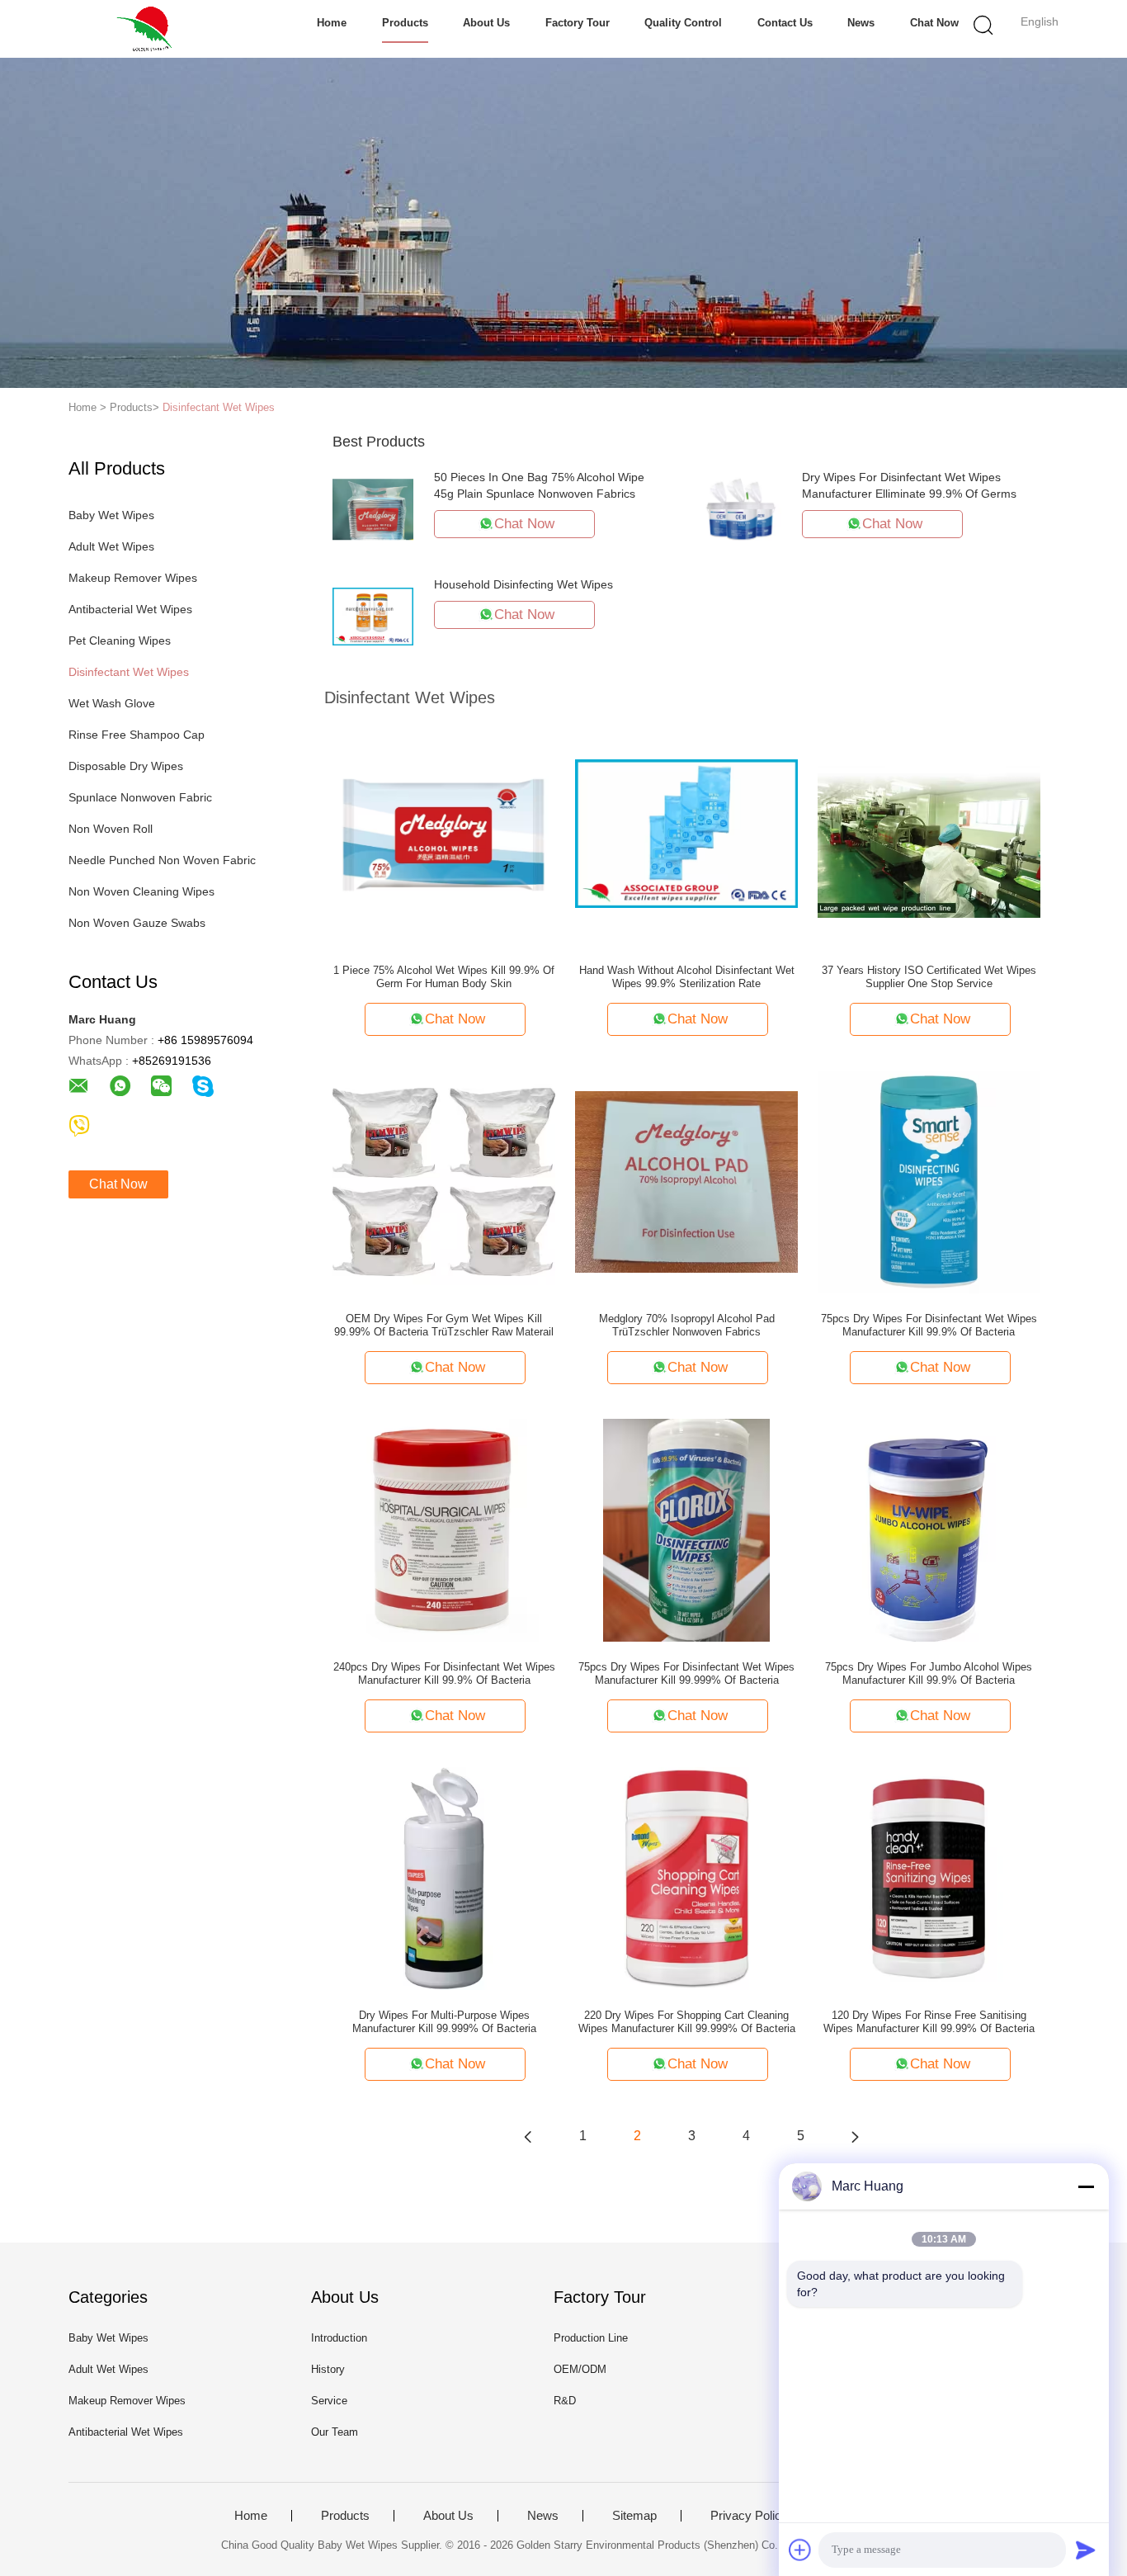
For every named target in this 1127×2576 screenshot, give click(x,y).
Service (329, 2401)
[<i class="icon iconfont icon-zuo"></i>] (528, 2136)
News (861, 23)
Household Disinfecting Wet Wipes (523, 584)
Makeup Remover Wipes (133, 578)
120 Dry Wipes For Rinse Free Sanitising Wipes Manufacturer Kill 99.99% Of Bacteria (929, 2022)
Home (332, 23)
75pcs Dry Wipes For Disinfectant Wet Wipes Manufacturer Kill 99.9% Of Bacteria (929, 1325)
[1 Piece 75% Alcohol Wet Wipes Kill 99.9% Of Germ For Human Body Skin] (444, 833)
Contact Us (785, 23)
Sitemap (634, 2516)
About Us (486, 23)
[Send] (1086, 2550)
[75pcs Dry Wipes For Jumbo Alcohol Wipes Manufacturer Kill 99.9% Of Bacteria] (929, 1529)
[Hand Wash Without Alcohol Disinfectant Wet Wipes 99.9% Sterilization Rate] (686, 833)
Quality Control (683, 23)
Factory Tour (578, 23)
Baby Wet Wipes (111, 515)
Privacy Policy (749, 2516)
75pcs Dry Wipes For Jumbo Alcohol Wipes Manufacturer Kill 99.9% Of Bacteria (929, 1673)
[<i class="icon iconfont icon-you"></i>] (855, 2136)
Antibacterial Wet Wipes (130, 609)
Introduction (339, 2338)
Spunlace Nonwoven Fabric (140, 797)
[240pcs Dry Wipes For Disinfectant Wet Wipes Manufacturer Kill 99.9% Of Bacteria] (444, 1529)
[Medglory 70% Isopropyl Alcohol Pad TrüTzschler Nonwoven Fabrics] (686, 1181)
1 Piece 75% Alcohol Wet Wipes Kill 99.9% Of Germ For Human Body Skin (444, 977)
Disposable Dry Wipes (126, 766)
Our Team (335, 2432)
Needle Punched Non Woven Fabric (162, 860)
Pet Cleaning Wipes (120, 640)
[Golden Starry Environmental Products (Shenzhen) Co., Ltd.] (149, 29)
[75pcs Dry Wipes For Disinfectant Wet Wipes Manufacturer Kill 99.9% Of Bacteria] (929, 1181)
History (328, 2369)
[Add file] (800, 2550)
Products (405, 23)
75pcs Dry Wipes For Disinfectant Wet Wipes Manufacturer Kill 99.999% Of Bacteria (686, 1673)
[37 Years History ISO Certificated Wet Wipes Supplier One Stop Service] (929, 833)
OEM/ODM (580, 2369)
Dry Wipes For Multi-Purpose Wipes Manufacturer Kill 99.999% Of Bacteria (444, 2022)
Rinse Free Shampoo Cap (137, 735)
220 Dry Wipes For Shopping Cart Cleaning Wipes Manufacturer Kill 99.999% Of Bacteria (687, 2022)
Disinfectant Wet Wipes (219, 407)
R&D (565, 2401)
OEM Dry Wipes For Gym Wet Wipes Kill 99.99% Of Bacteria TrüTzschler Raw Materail (444, 1325)
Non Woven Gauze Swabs (137, 923)
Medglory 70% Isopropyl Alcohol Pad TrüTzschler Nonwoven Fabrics (687, 1325)
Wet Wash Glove (112, 703)
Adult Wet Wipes (111, 546)
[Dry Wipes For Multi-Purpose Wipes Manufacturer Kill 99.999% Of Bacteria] (444, 1878)
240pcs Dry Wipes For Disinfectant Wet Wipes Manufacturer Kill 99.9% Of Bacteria (444, 1673)
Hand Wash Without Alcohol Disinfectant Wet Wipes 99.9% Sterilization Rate (687, 977)
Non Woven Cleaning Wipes (141, 891)
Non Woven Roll (111, 829)
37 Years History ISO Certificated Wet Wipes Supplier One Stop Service (929, 977)
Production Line (591, 2338)
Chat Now (934, 23)
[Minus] (1086, 2186)
